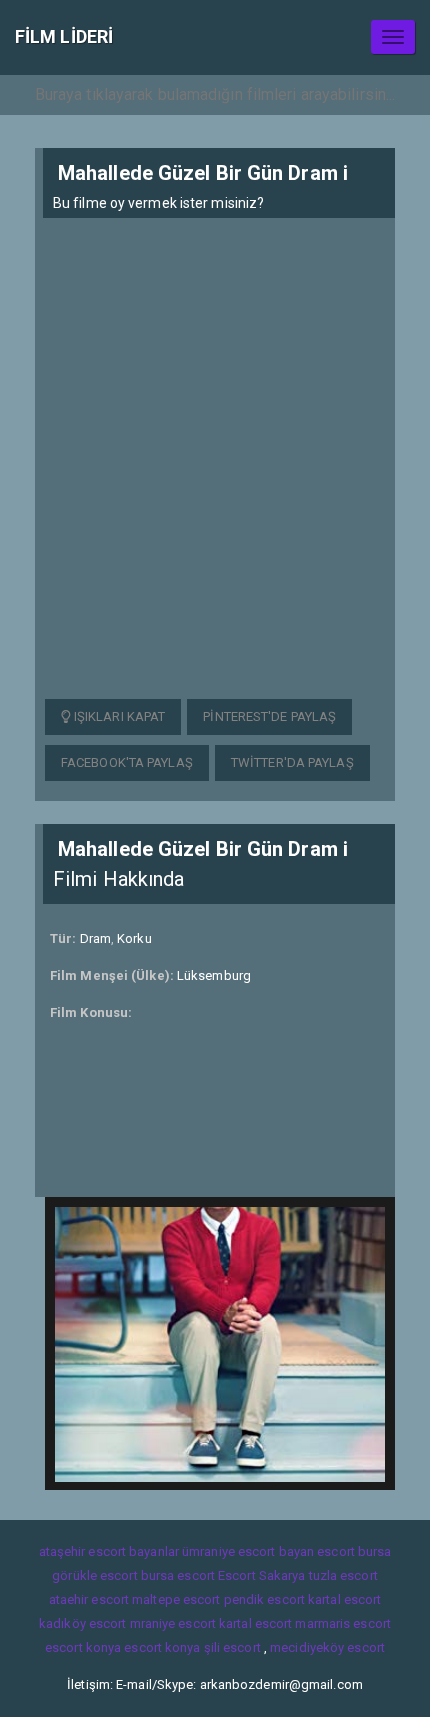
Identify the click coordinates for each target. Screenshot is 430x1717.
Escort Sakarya (261, 1575)
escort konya (83, 1647)
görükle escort (94, 1575)
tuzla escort (343, 1575)
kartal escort (344, 1599)
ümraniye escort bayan (248, 1551)
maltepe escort (176, 1599)
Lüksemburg (214, 975)
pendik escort (264, 1599)
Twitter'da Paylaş (292, 762)
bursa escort (178, 1575)
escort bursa (354, 1551)
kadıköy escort (82, 1623)
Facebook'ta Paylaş (127, 762)
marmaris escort (343, 1623)
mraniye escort (173, 1623)
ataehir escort (89, 1599)
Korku (134, 938)
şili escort (232, 1647)
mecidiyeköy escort (327, 1647)
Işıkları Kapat (118, 716)
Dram (95, 938)
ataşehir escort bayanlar (109, 1551)
